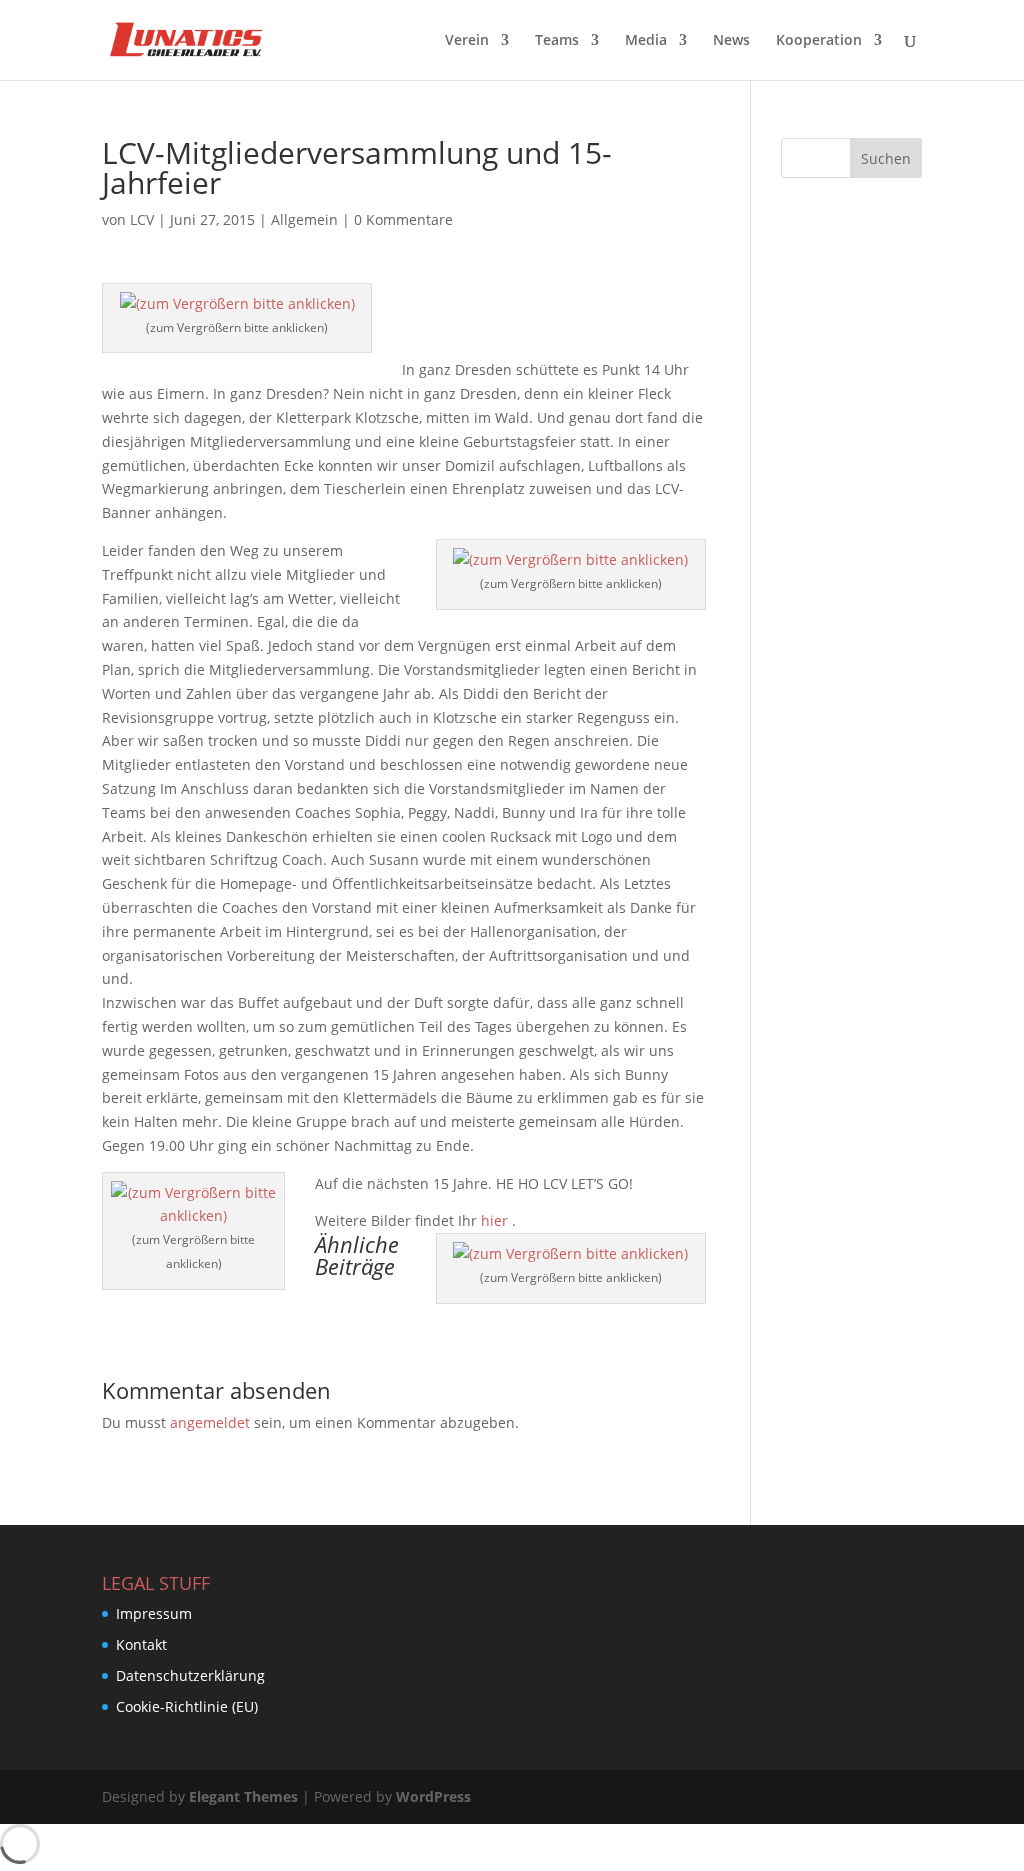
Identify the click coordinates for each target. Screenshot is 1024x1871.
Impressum (154, 1613)
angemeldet (210, 1422)
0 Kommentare (403, 219)
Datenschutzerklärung (190, 1675)
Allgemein (304, 219)
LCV (142, 219)
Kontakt (141, 1644)
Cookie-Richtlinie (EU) (187, 1706)
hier (494, 1220)
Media (646, 41)
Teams (557, 41)
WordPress (433, 1796)
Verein (467, 41)
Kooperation (819, 41)
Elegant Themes (243, 1796)
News (731, 41)
